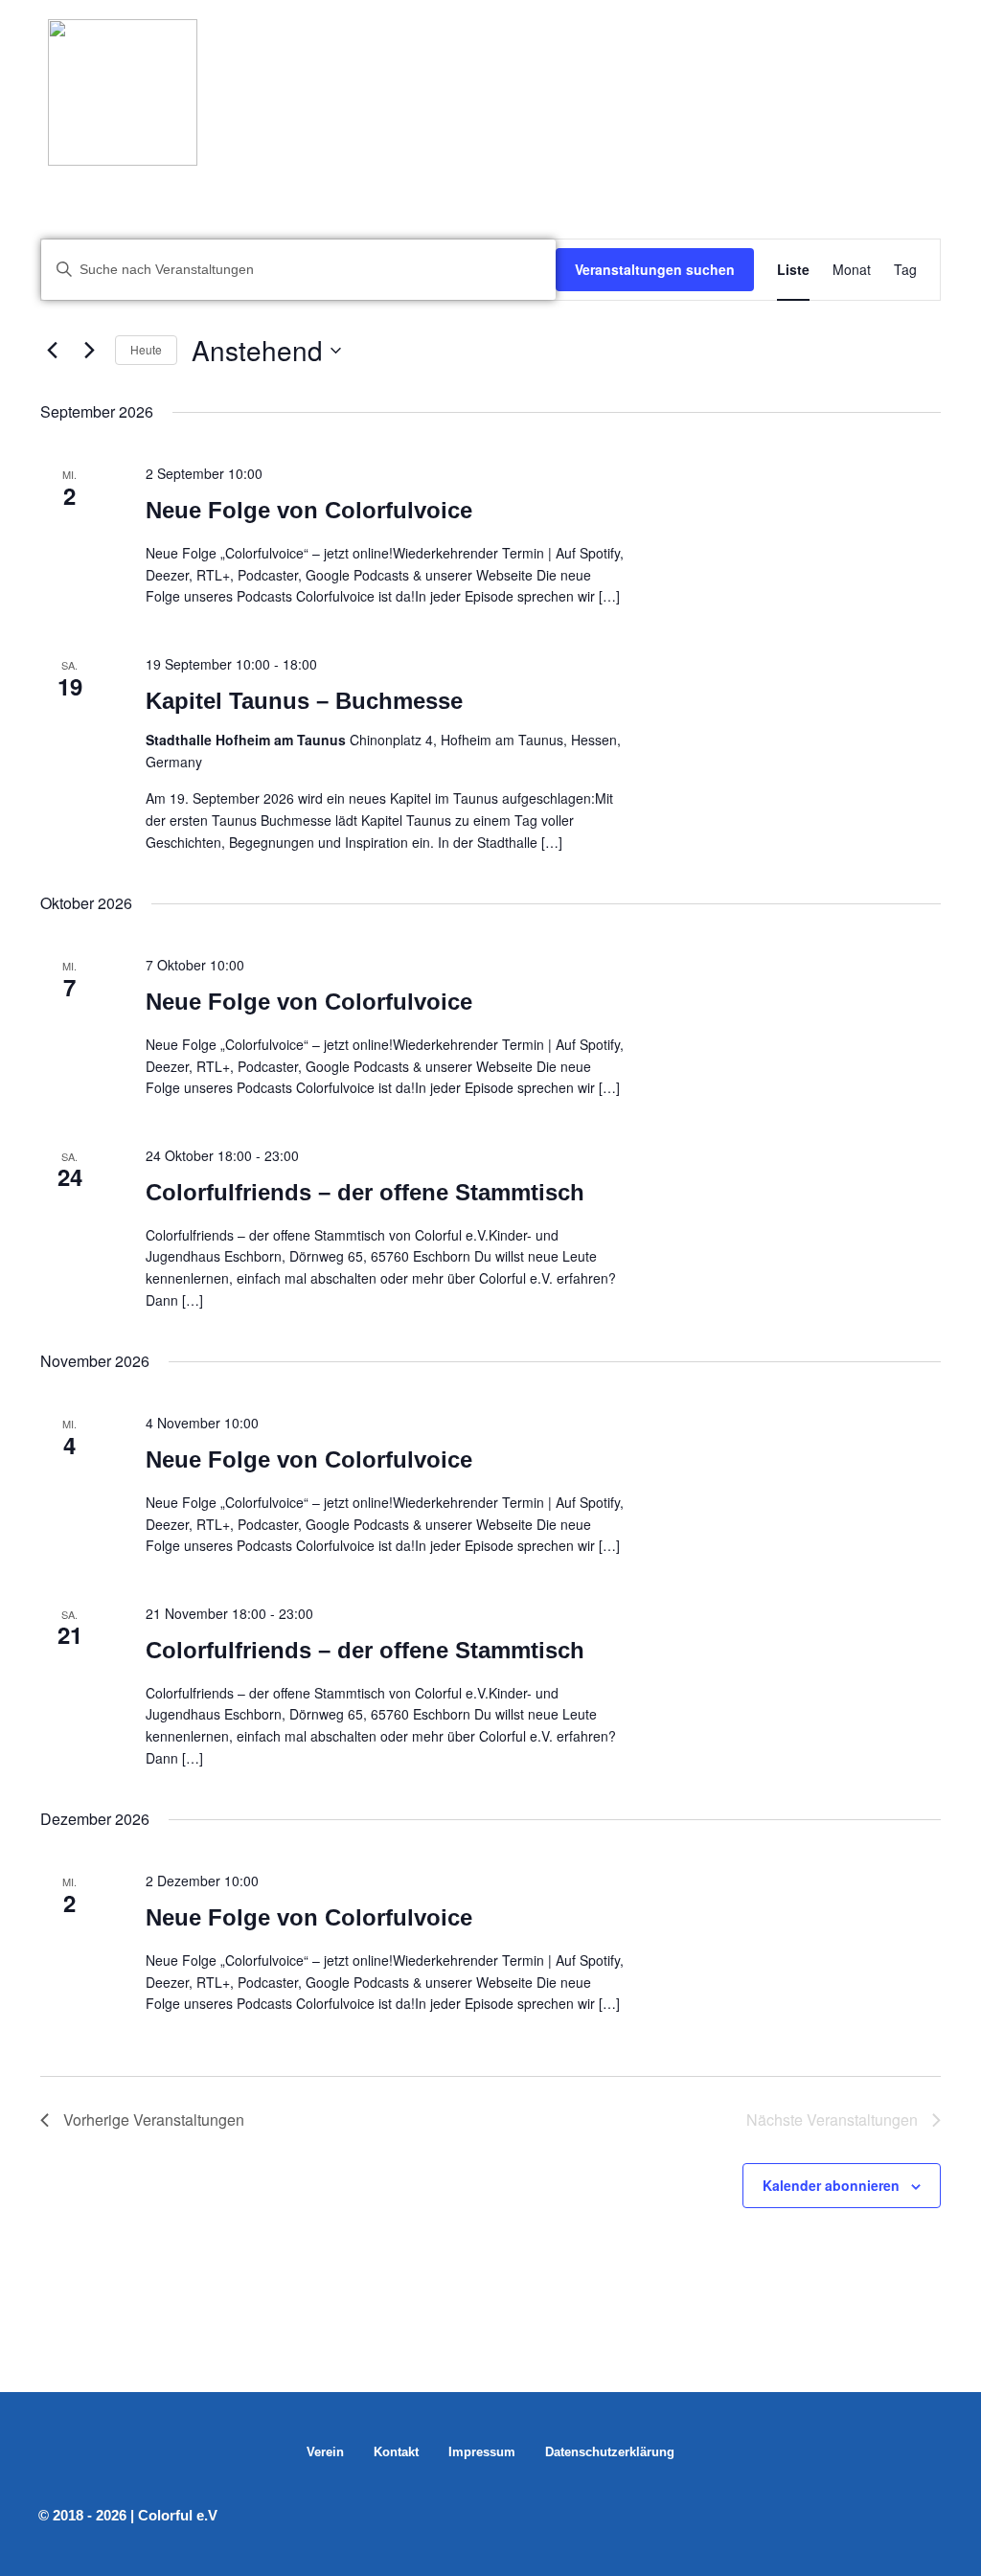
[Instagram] (861, 2516)
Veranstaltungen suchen (655, 269)
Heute (146, 349)
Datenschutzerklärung (610, 2452)
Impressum (482, 2452)
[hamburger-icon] (912, 74)
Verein (325, 2452)
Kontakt (396, 2452)
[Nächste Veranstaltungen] (89, 351)
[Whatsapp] (896, 2516)
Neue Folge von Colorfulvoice (309, 510)
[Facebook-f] (930, 2516)
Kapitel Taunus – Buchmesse (304, 701)
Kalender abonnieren (831, 2185)
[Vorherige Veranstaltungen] (52, 351)
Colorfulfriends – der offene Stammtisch (365, 1192)
